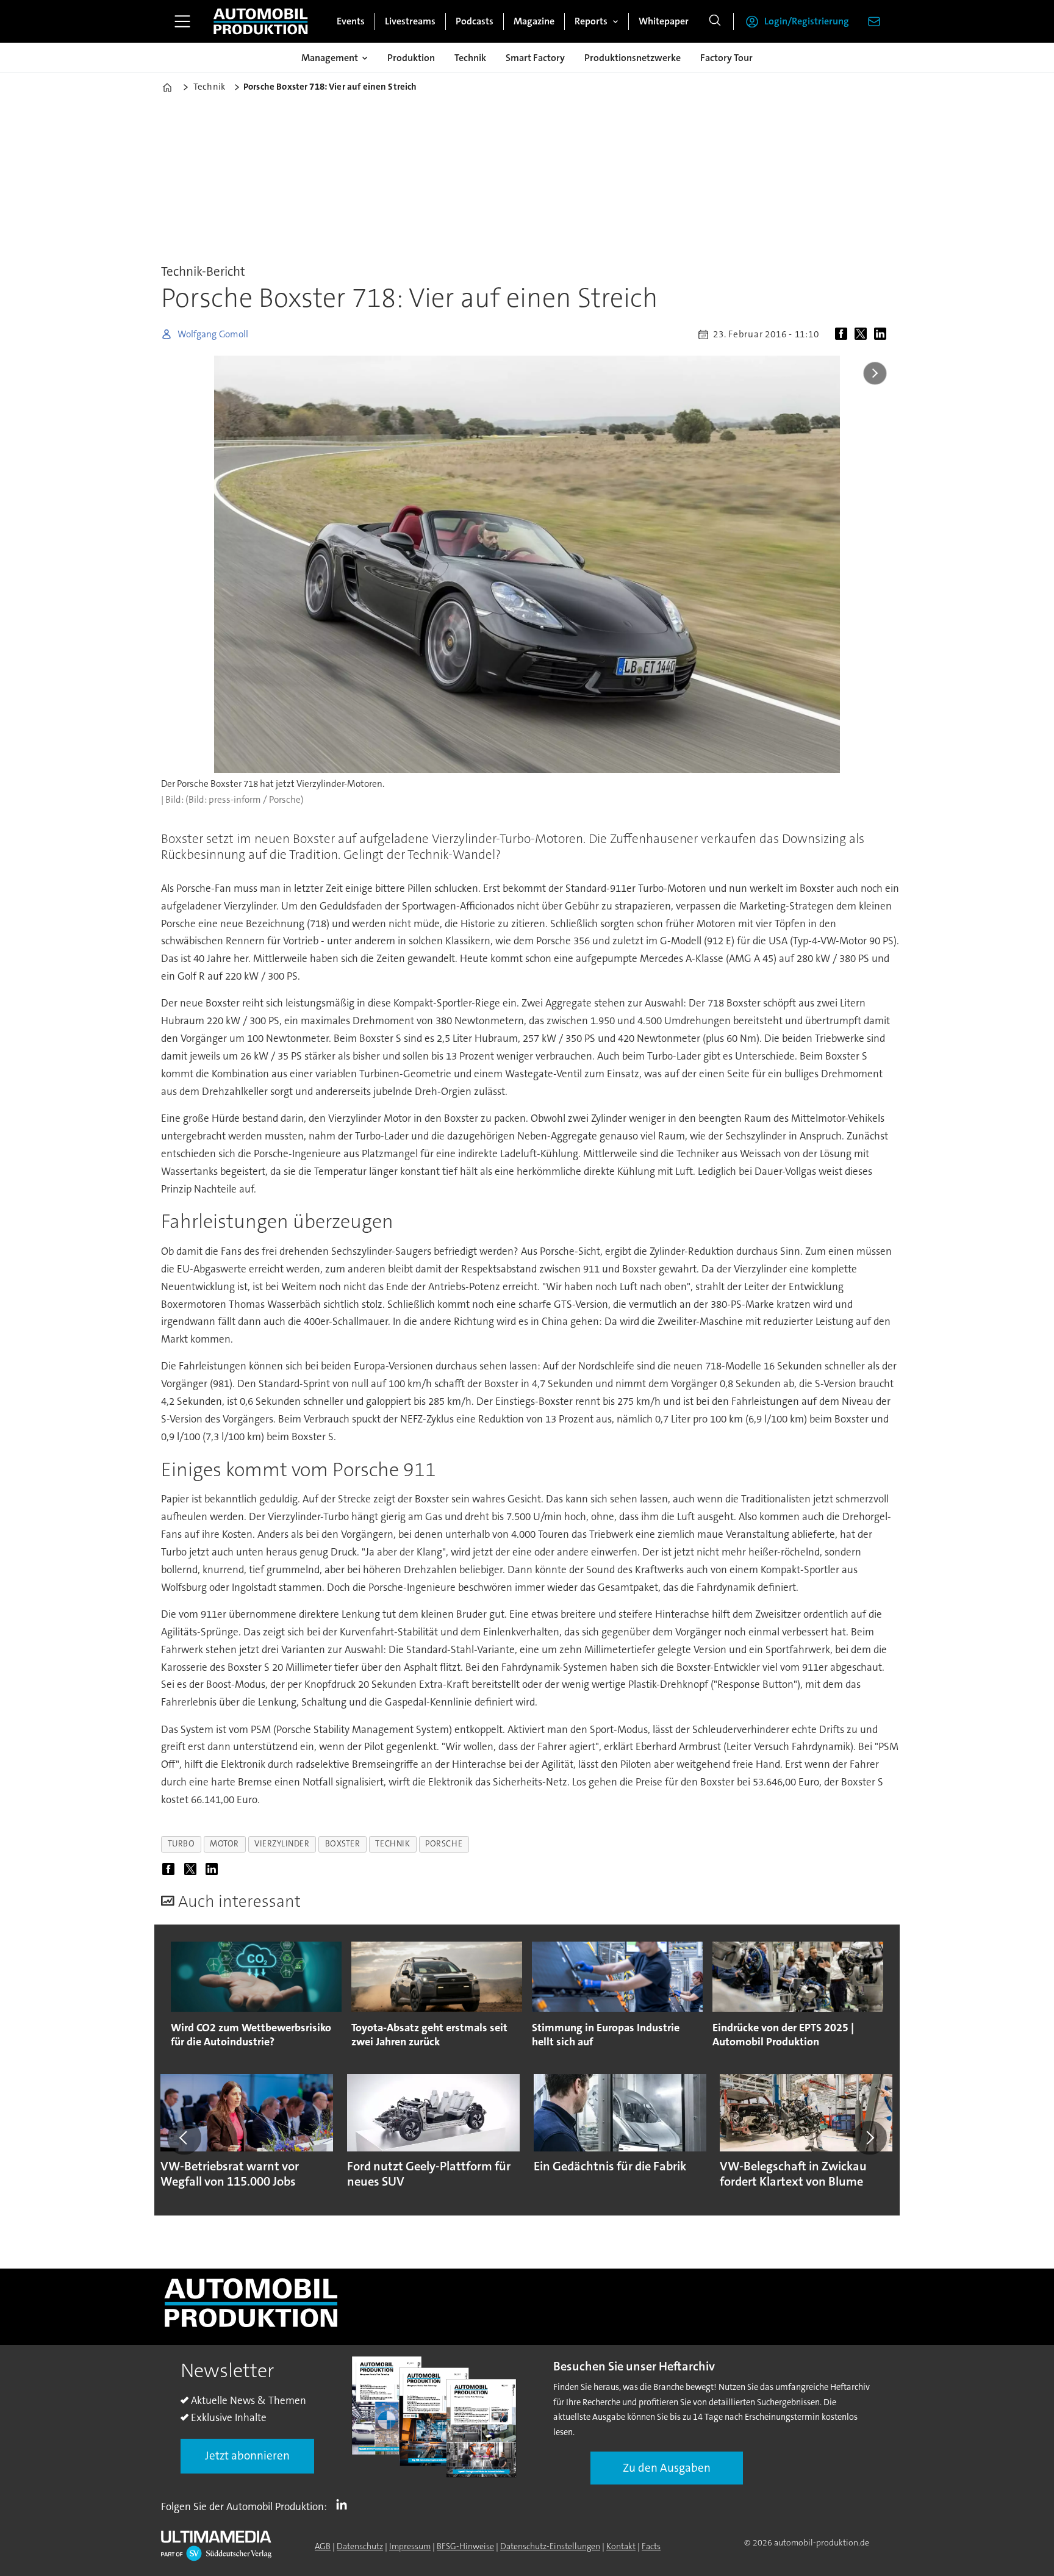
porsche (444, 1844)
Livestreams (410, 21)
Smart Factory (535, 58)
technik (393, 1844)
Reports (591, 21)
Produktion (411, 58)
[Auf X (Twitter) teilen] (863, 334)
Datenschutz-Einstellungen (550, 2546)
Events (351, 21)
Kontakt (621, 2546)
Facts (651, 2546)
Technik (470, 58)
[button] (184, 2137)
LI (345, 2504)
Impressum (410, 2546)
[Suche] (715, 21)
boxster (343, 1844)
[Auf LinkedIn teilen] (883, 334)
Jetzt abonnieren (247, 2456)
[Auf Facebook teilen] (844, 334)
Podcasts (475, 21)
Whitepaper (664, 21)
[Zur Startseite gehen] (260, 21)
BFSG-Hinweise (465, 2546)
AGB (323, 2546)
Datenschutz (360, 2546)
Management (330, 58)
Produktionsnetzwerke (633, 58)
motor (224, 1844)
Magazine (534, 21)
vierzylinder (282, 1844)
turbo (181, 1844)
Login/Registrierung (807, 21)
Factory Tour (726, 58)
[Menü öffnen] (182, 21)
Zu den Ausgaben (667, 2468)
